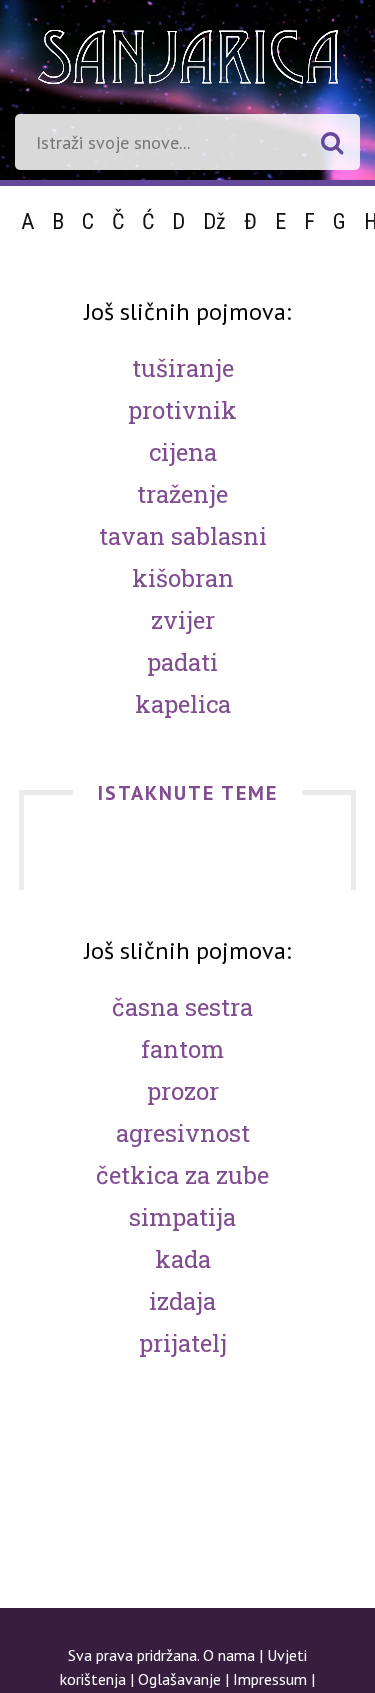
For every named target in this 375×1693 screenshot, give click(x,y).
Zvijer (183, 620)
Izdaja (182, 1301)
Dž (214, 221)
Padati (182, 662)
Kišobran (183, 578)
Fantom (182, 1049)
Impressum (270, 1679)
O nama (229, 1655)
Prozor (183, 1091)
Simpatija (182, 1217)
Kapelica (183, 704)
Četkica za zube (182, 1175)
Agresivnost (183, 1133)
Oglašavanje (179, 1679)
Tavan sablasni (183, 536)
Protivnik (182, 410)
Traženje (182, 494)
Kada (183, 1259)
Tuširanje (183, 368)
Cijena (183, 452)
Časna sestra (182, 1007)
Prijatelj (183, 1343)
